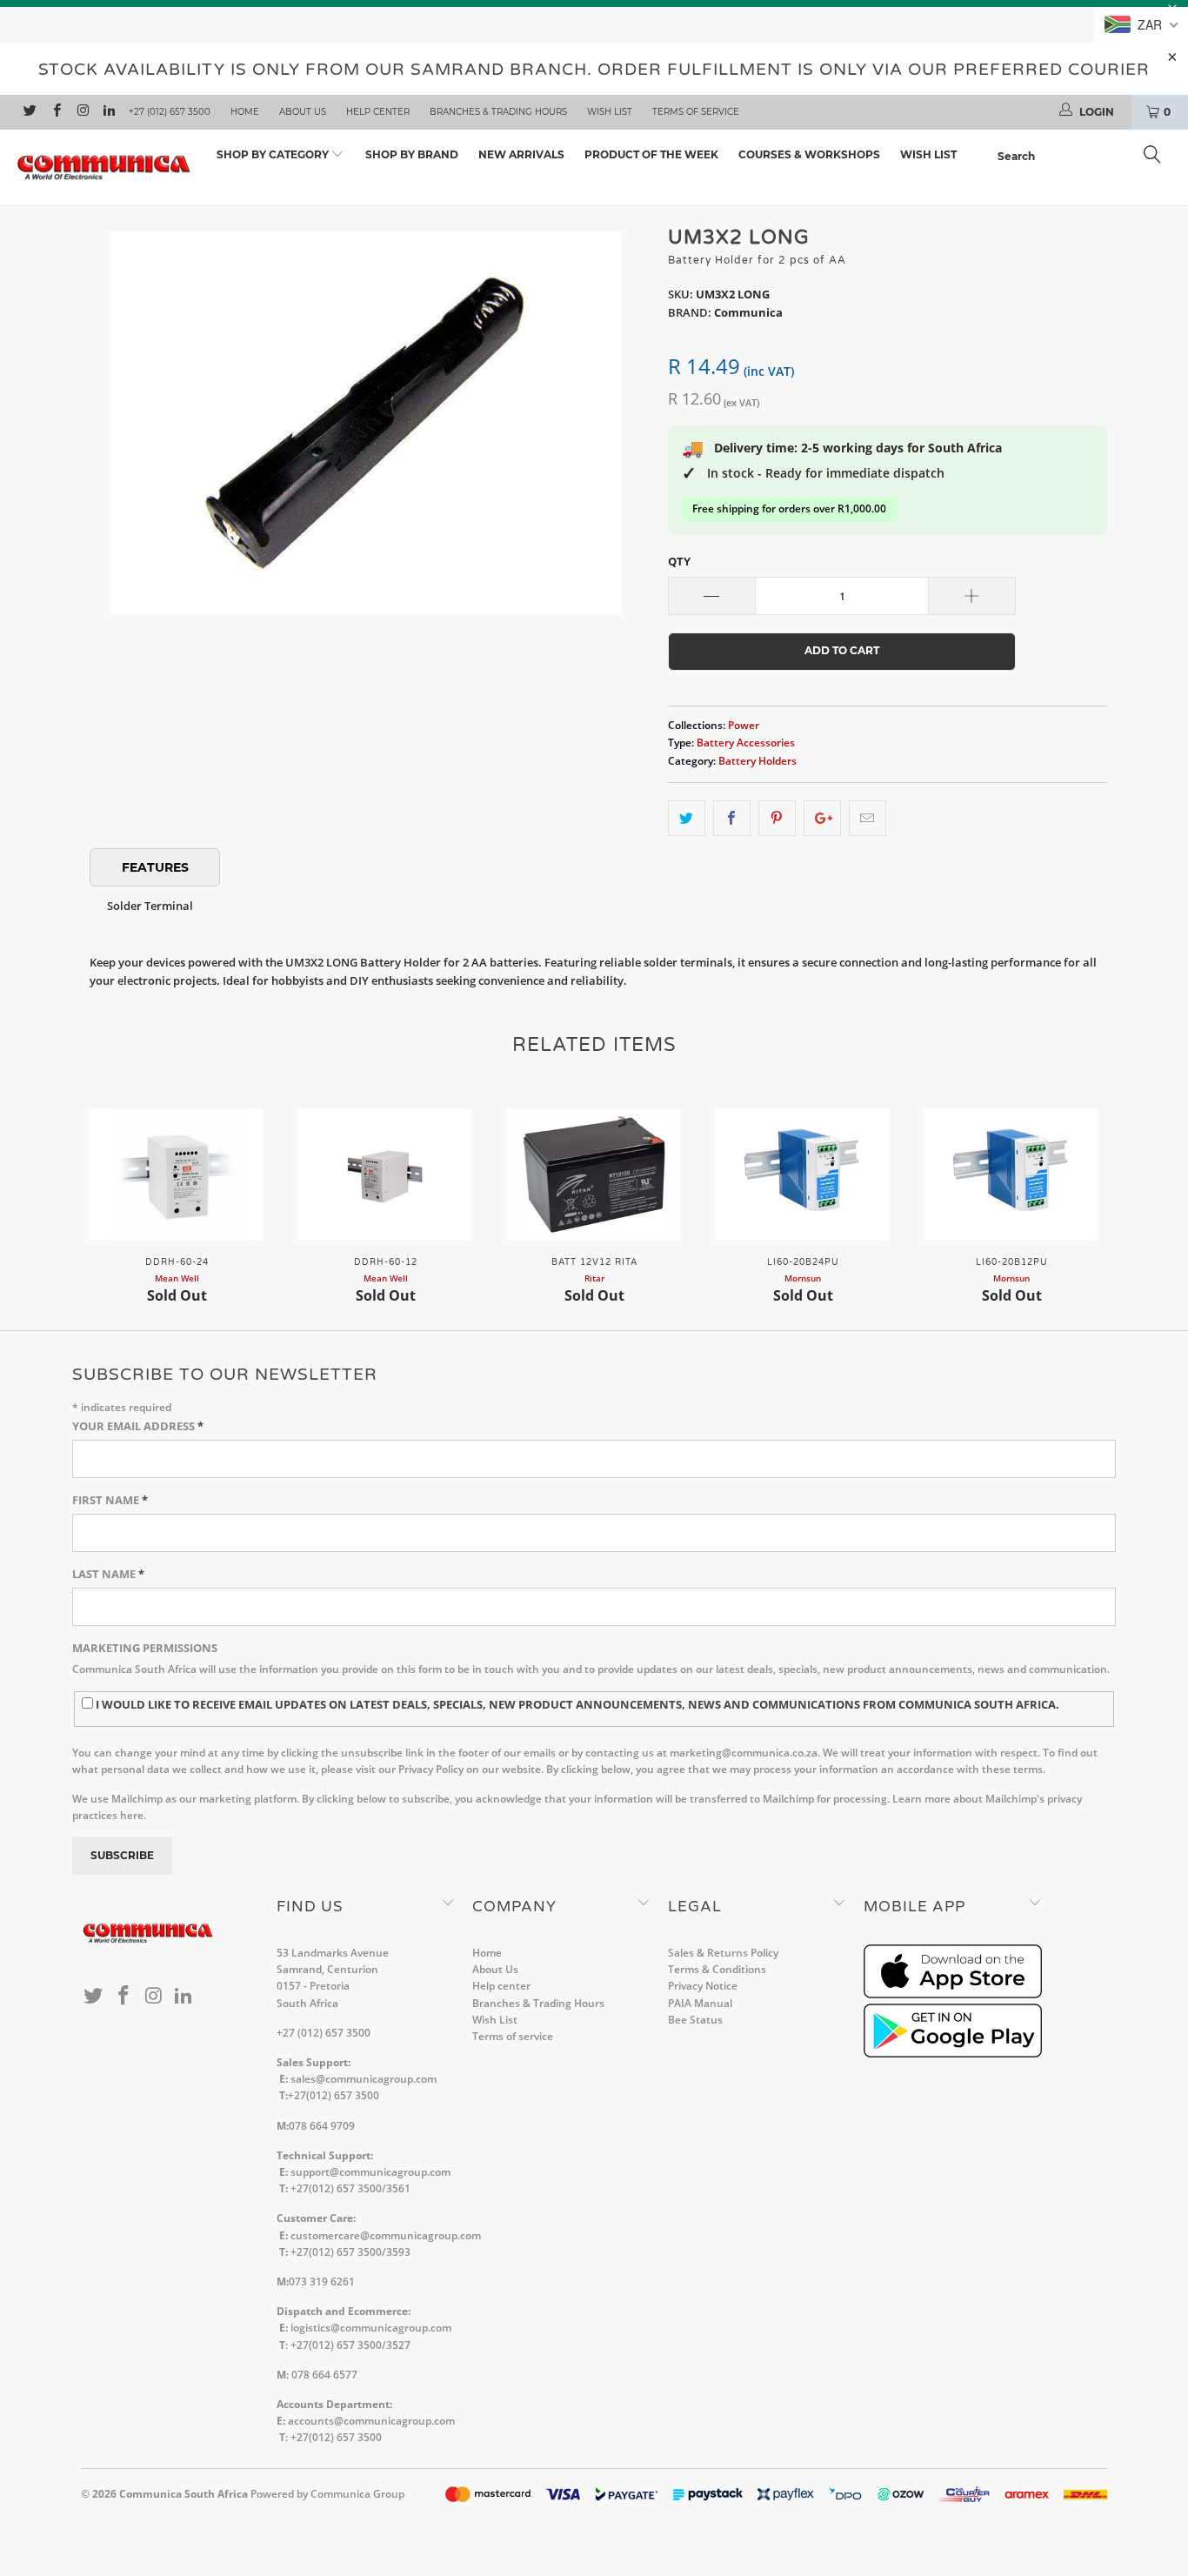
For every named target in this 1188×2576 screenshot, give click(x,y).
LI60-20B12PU (1011, 1174)
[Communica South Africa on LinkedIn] (108, 112)
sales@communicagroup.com (364, 2079)
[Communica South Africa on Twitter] (29, 112)
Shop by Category (274, 154)
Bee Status (695, 2020)
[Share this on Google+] (822, 818)
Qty (679, 561)
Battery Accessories (746, 742)
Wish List (610, 112)
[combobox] (1084, 157)
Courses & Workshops (809, 154)
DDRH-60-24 (177, 1174)
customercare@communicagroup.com (386, 2235)
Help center (378, 112)
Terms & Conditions (717, 1969)
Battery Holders (758, 760)
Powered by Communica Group (327, 2494)
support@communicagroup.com (370, 2172)
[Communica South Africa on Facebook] (55, 112)
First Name (110, 1500)
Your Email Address (138, 1426)
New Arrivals (521, 154)
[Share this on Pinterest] (777, 818)
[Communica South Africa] (104, 168)
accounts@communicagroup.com (371, 2421)
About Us (303, 112)
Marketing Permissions (145, 1648)
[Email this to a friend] (868, 818)
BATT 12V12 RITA (594, 1174)
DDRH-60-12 (385, 1174)
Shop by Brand (412, 154)
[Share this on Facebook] (732, 818)
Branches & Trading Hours (498, 112)
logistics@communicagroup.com (371, 2328)
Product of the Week (651, 154)
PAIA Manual (700, 2003)
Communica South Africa (184, 2494)
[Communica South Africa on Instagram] (82, 112)
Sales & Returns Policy (723, 1953)
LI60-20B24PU (803, 1174)
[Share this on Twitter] (687, 818)
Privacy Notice (703, 1986)
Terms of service (696, 112)
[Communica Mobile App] (953, 1994)
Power (744, 725)
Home (245, 112)
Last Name (108, 1574)
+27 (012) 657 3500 (170, 112)
